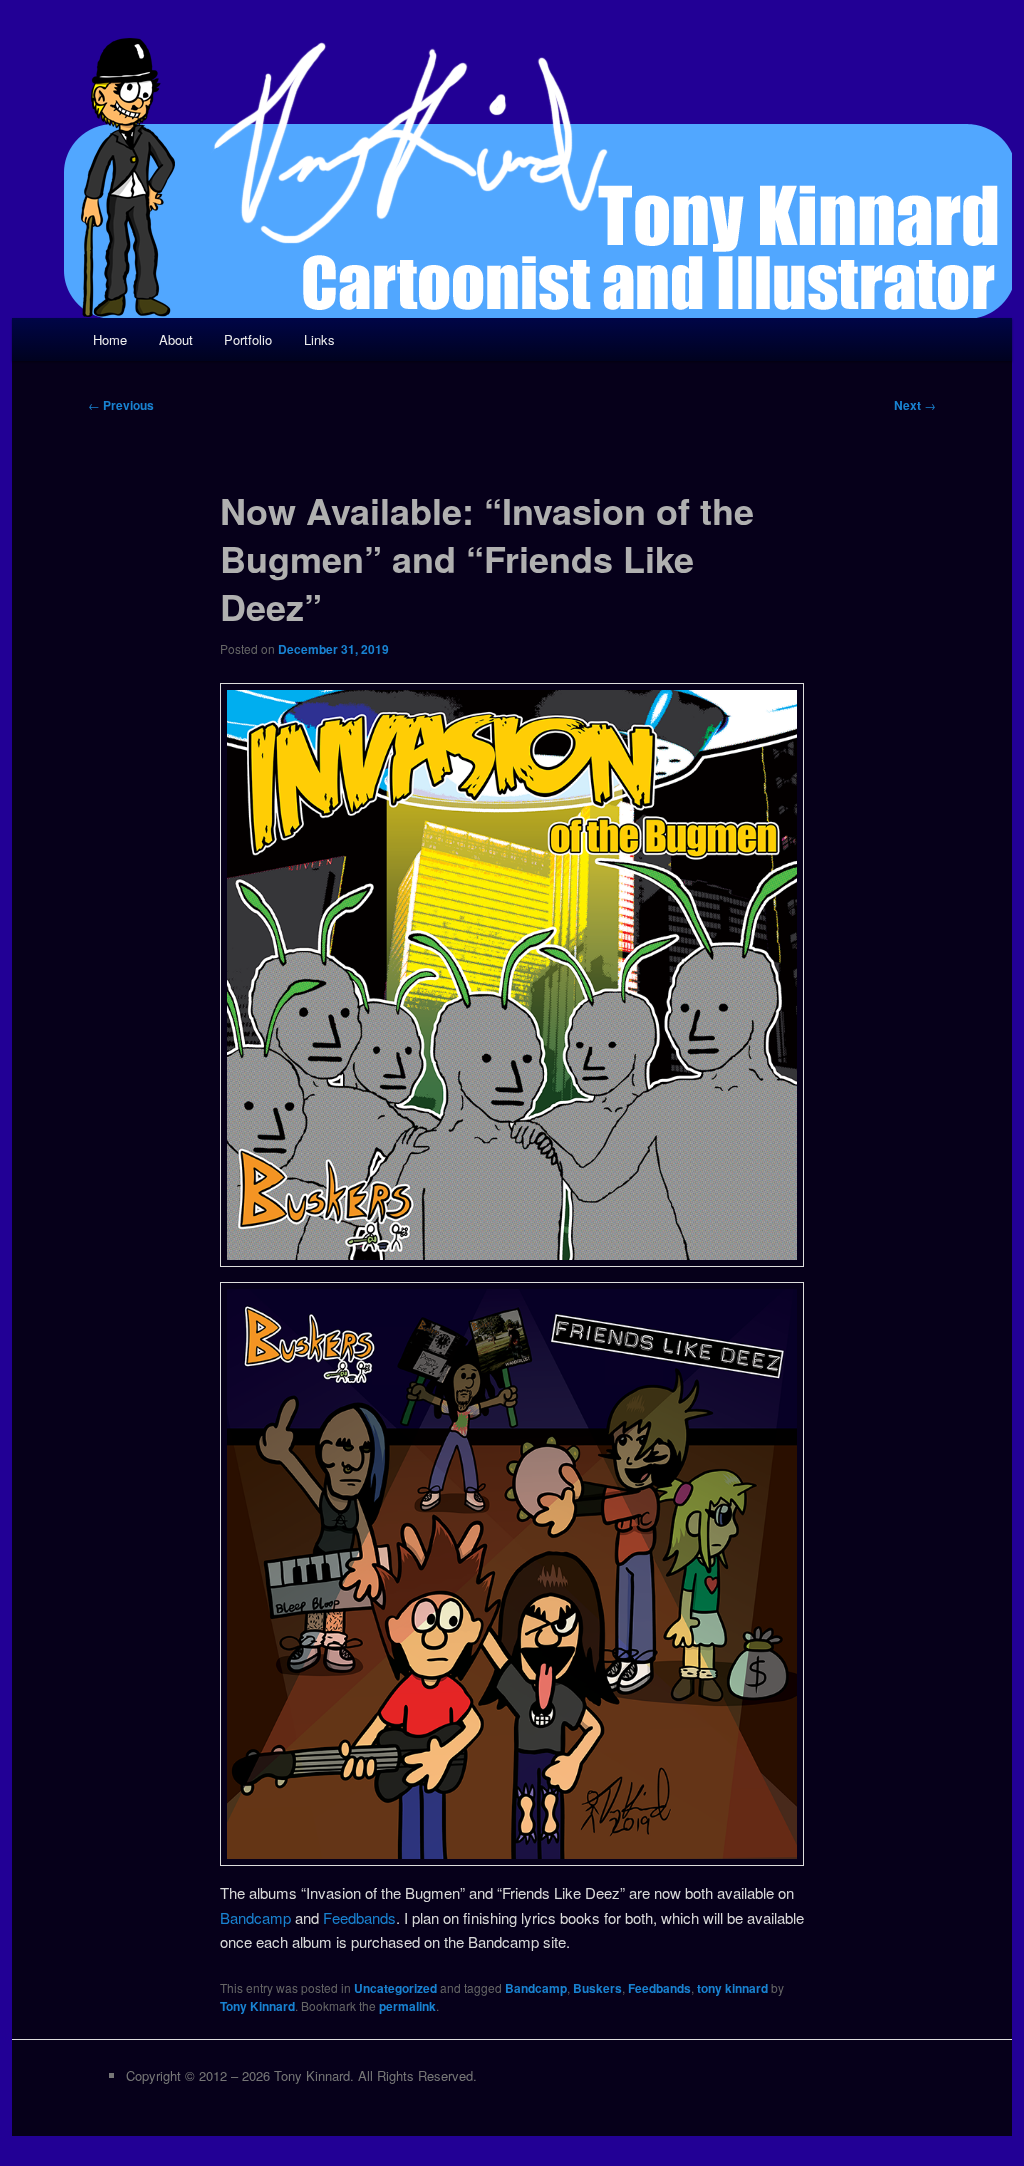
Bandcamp (255, 1917)
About (176, 339)
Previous (121, 405)
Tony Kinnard (257, 2006)
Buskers (597, 1988)
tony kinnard (732, 1988)
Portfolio (248, 339)
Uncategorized (395, 1988)
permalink (407, 2006)
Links (319, 339)
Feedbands (359, 1917)
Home (110, 339)
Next (915, 405)
